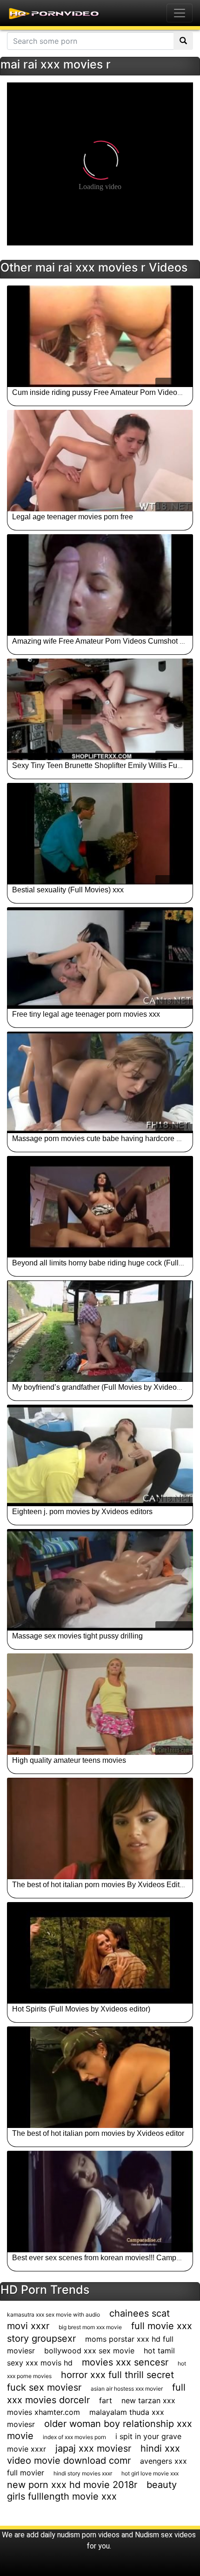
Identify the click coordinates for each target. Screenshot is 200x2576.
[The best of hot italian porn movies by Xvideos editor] (100, 2077)
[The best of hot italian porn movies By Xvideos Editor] (100, 1828)
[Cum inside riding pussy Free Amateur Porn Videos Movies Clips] (100, 336)
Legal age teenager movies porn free (73, 517)
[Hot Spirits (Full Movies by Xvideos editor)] (100, 1953)
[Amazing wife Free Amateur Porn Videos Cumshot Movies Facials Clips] (100, 585)
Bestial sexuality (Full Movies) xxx (68, 890)
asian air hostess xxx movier (127, 2389)
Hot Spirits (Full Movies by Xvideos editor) (81, 2009)
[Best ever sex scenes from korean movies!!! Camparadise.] (100, 2202)
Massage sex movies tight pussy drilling (77, 1636)
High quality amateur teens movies (69, 1760)
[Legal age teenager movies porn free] (100, 461)
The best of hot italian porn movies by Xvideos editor (98, 2133)
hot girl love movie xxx (150, 2473)
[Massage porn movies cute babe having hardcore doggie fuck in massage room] (100, 1082)
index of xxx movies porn (74, 2437)
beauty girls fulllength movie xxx (92, 2491)
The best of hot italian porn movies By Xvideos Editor (99, 1885)
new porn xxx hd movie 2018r (72, 2485)
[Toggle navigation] (180, 13)
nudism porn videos (88, 2535)
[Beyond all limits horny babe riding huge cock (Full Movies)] (100, 1207)
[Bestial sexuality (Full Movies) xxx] (100, 834)
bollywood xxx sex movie (89, 2351)
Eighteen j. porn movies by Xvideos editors (82, 1512)
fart (106, 2400)
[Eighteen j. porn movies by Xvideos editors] (100, 1455)
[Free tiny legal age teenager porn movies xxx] (100, 958)
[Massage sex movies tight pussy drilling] (100, 1580)
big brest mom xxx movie (90, 2327)
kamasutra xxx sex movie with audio (53, 2314)
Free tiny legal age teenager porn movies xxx (86, 1014)
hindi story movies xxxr (83, 2473)
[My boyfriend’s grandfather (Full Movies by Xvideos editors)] (100, 1331)
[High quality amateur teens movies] (100, 1704)
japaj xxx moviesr (93, 2448)
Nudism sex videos (165, 2535)
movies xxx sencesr (125, 2362)
